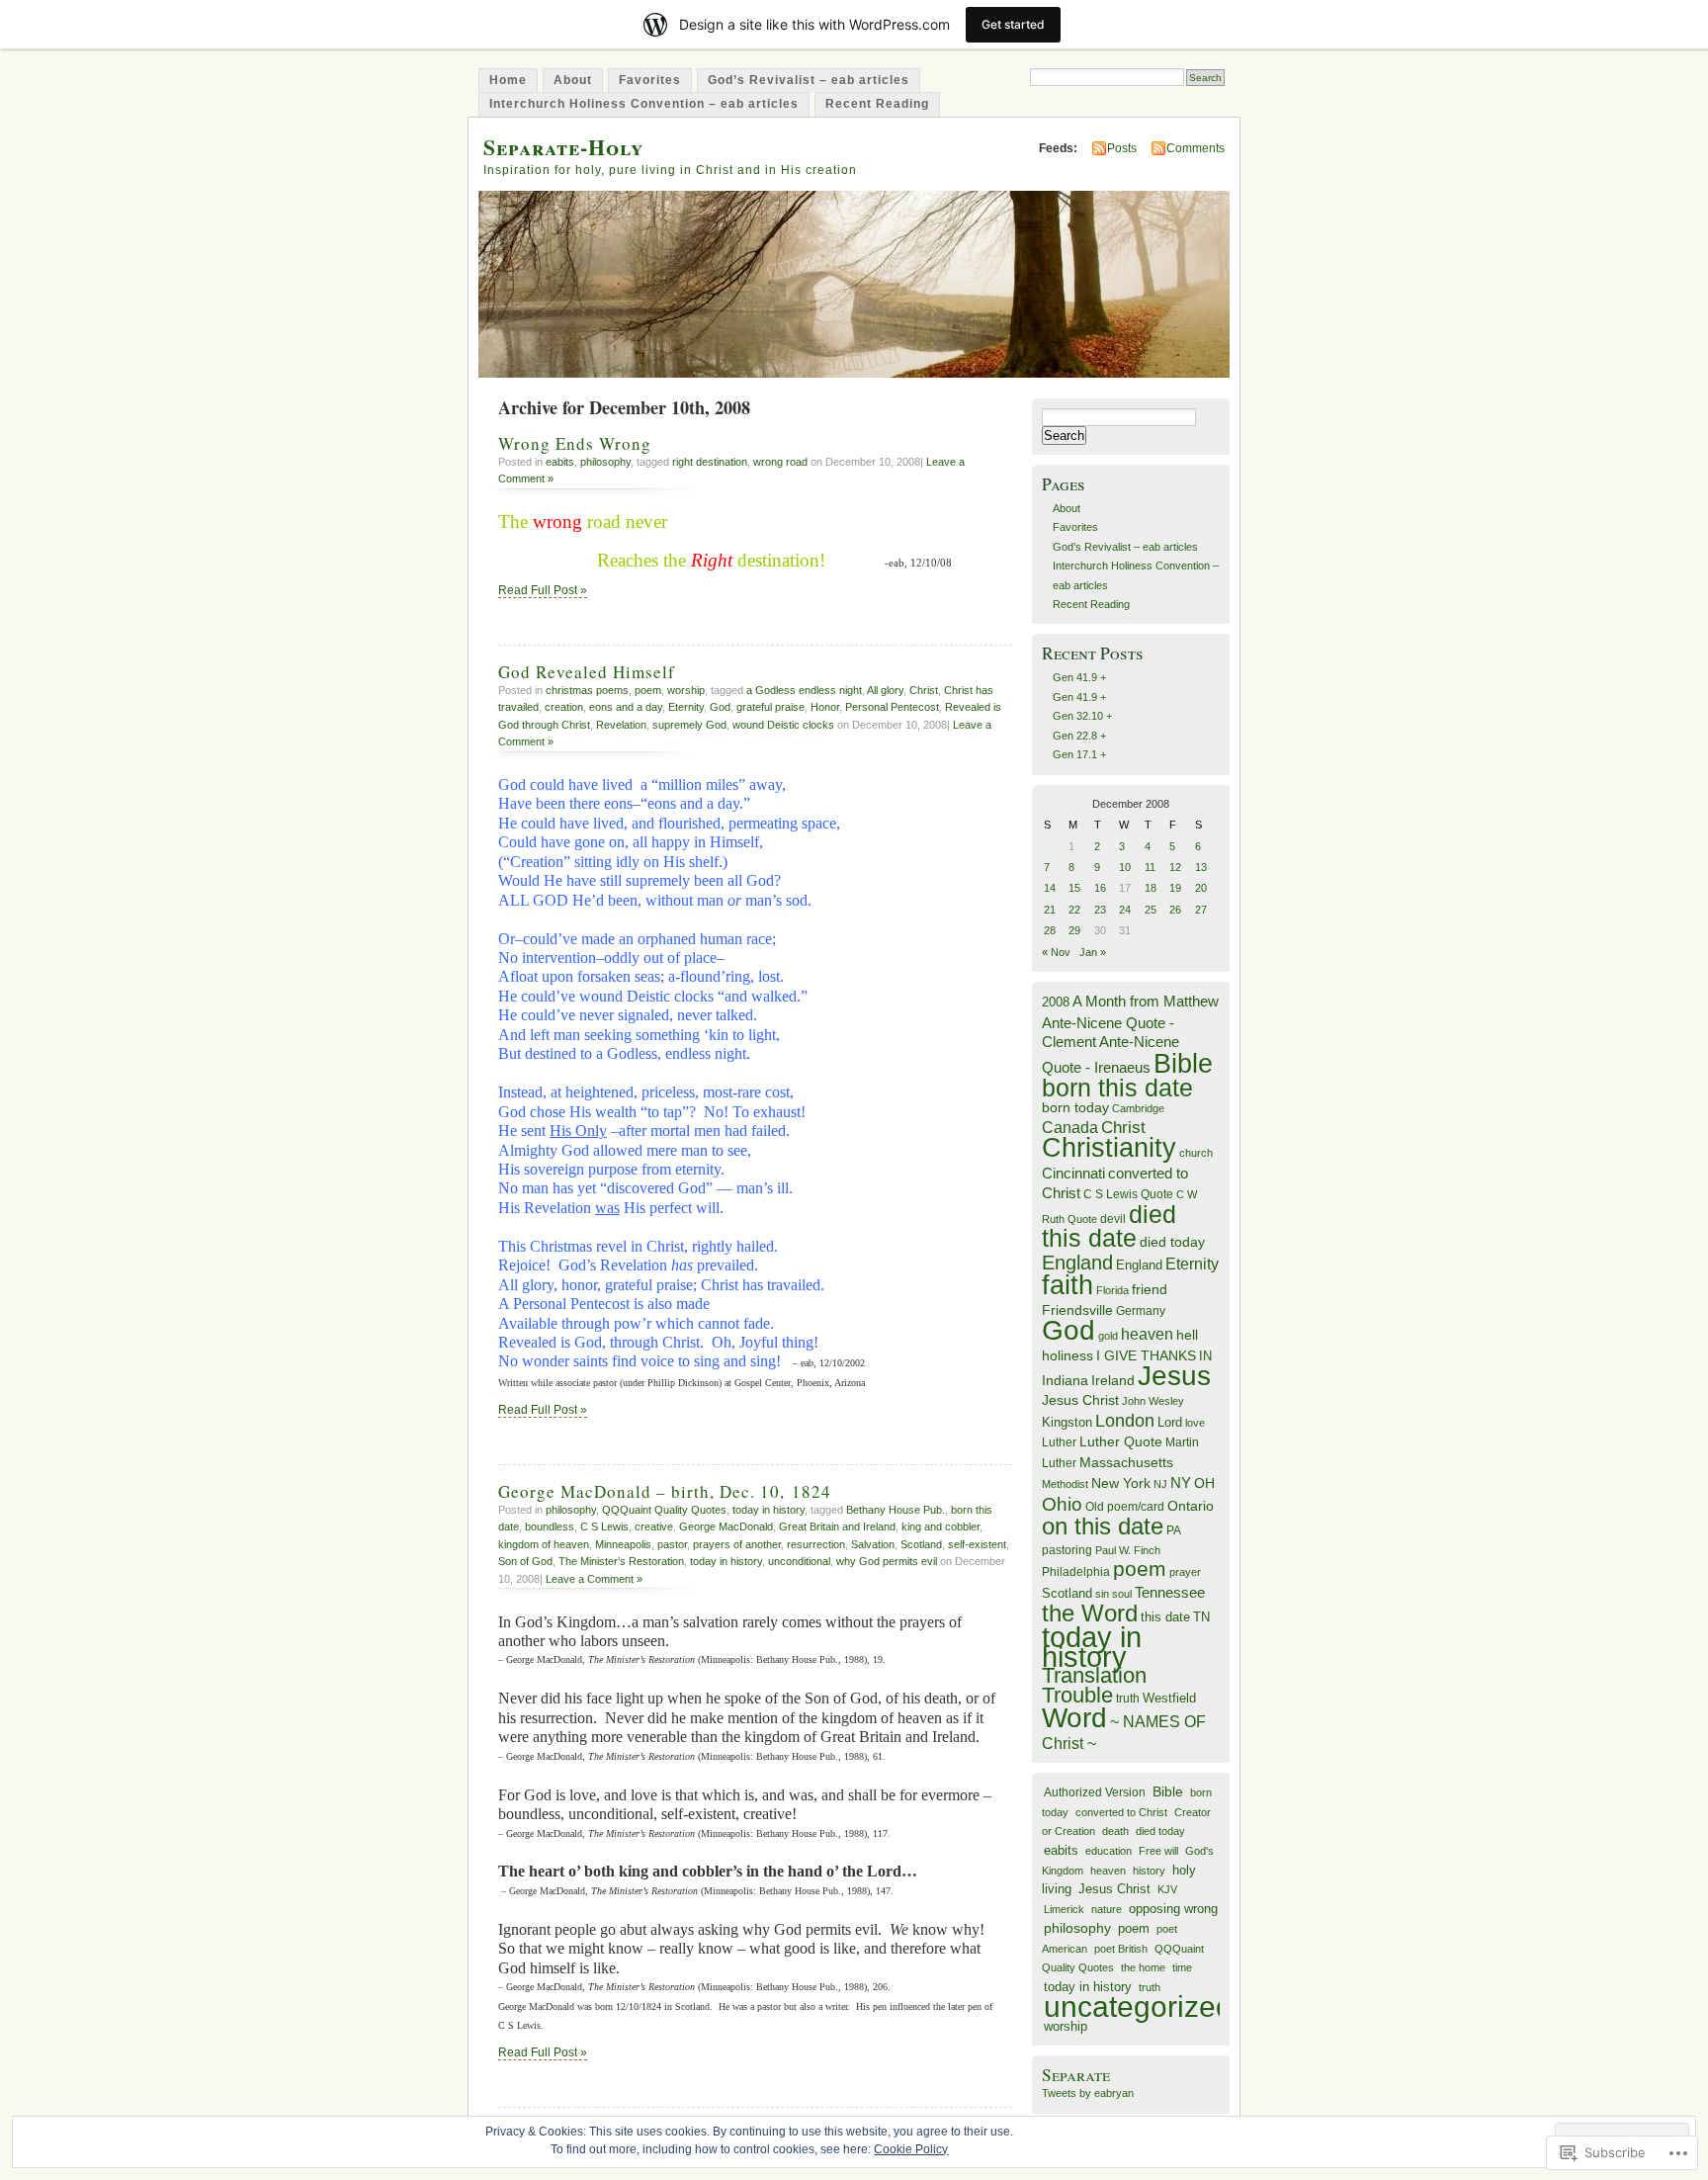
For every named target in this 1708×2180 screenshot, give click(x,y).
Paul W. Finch (1128, 1550)
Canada (1070, 1127)
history (1149, 1871)
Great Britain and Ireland (837, 1526)
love (1195, 1423)
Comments (1196, 148)
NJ (1160, 1484)
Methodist (1065, 1484)
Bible (1183, 1063)
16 (1100, 888)
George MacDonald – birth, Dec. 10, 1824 (665, 1491)
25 (1151, 910)
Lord (1170, 1423)
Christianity (1109, 1148)
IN (1205, 1356)
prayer (1185, 1572)
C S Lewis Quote (1128, 1194)
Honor (825, 707)
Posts (1122, 148)
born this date (1117, 1088)
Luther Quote (1121, 1442)
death (1115, 1831)
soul (1122, 1594)
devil (1113, 1219)
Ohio (1062, 1504)
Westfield (1169, 1699)
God (720, 707)
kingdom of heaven (544, 1544)
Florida (1112, 1290)
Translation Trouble (1094, 1685)
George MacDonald (726, 1526)
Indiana (1065, 1381)
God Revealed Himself (587, 672)
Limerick (1064, 1909)
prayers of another (737, 1544)
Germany (1141, 1311)
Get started (1013, 24)
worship (686, 690)
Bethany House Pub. (896, 1510)
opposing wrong (1173, 1909)
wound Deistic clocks (783, 725)
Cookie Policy (911, 2149)
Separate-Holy (563, 147)
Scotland (921, 1544)
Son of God (525, 1561)
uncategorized (1138, 2006)
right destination (710, 462)
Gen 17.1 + (1079, 754)
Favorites (650, 80)
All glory (885, 690)
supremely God (689, 725)
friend (1150, 1290)
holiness (1067, 1355)
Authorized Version (1095, 1792)
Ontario (1191, 1506)
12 (1175, 867)
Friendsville (1077, 1310)
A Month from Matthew (1146, 1001)
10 (1125, 867)
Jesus (1174, 1376)
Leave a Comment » (594, 1579)
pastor (672, 1544)
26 (1175, 910)
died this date (1109, 1226)
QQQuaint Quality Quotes (664, 1510)
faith (1067, 1285)
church (1196, 1153)
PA (1174, 1530)
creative (654, 1526)
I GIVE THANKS (1146, 1356)
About (573, 80)
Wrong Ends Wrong (575, 443)
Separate (1076, 2075)
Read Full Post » (543, 590)
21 (1050, 910)
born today (1075, 1108)
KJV (1167, 1889)
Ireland (1113, 1381)
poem (648, 690)
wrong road (780, 462)
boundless (550, 1526)
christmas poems (587, 690)
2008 (1056, 1002)
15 (1074, 888)
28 (1050, 930)
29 (1074, 930)
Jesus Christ (1080, 1400)
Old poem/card (1125, 1507)
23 (1100, 910)
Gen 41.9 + (1079, 677)
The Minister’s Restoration (621, 1561)
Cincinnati (1073, 1173)
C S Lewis (604, 1526)
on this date (1103, 1526)
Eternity (686, 707)
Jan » (1093, 952)
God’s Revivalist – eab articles (809, 80)
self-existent (977, 1544)
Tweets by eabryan (1088, 2093)
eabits (560, 462)
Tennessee (1170, 1592)
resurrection (816, 1544)
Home (508, 80)
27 (1201, 910)
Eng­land (1139, 1265)
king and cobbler (940, 1526)
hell (1187, 1335)
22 (1074, 910)
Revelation (621, 725)
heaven (1147, 1334)
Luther (1059, 1442)
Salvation (873, 1544)
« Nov (1056, 952)
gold (1108, 1336)
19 (1175, 888)
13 (1201, 867)
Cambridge (1138, 1108)
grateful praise (770, 707)
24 (1125, 910)
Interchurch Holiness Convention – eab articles (644, 104)
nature (1107, 1909)
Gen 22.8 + (1079, 736)
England (1077, 1263)
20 (1201, 888)
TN (1201, 1617)
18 (1151, 888)
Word (1074, 1718)
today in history (769, 1510)
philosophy (605, 462)
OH (1204, 1483)
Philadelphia (1076, 1572)
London (1125, 1421)
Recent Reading (877, 104)
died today (1172, 1242)
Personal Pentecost (892, 707)
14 (1050, 888)
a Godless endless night (804, 690)
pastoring (1067, 1550)
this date (1165, 1617)
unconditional (799, 1561)
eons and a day (626, 707)
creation (564, 707)
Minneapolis (623, 1544)
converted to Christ (1121, 1812)
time (1182, 1967)
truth (1128, 1699)
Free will (1158, 1851)
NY (1181, 1482)
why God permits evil (887, 1561)
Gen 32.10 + (1082, 716)
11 (1150, 867)
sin (1102, 1594)
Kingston (1067, 1422)
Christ (924, 690)
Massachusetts (1126, 1463)
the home (1143, 1967)
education (1109, 1851)
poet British (1121, 1949)
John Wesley (1153, 1401)
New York (1121, 1483)
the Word (1090, 1613)
